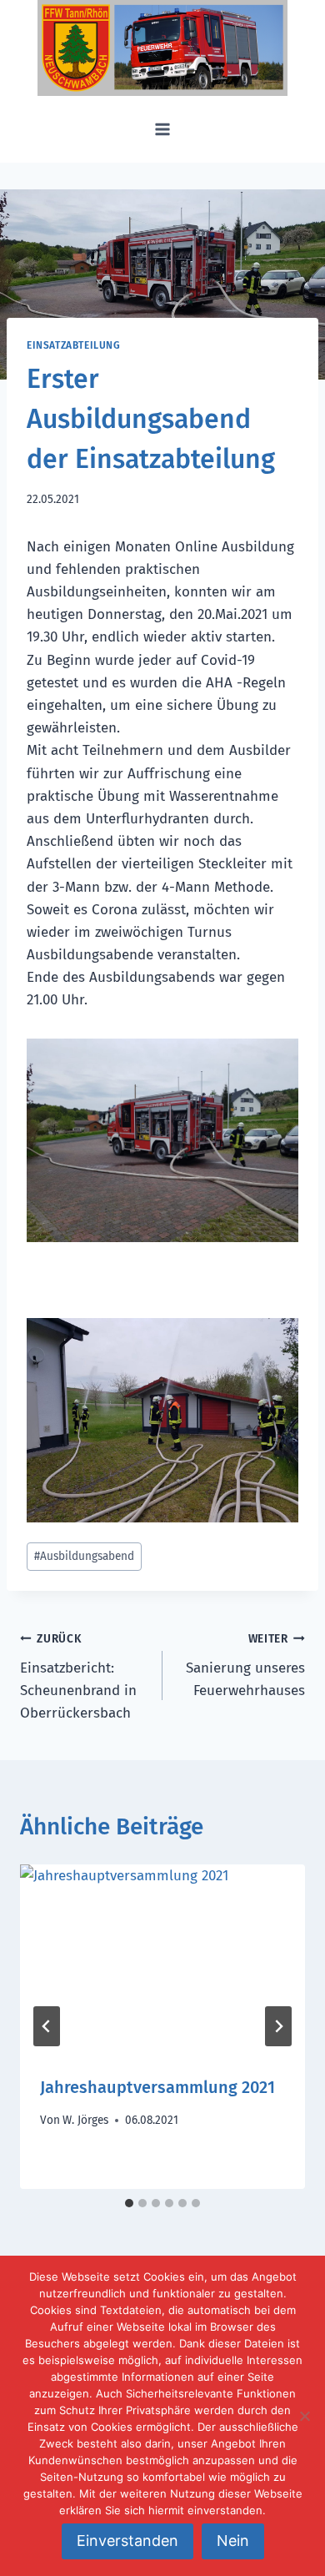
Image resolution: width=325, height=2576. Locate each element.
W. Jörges (85, 2120)
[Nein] (304, 2416)
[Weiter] (278, 2026)
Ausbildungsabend (84, 1556)
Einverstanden (127, 2541)
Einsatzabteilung (74, 345)
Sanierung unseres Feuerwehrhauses (245, 1665)
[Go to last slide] (47, 2026)
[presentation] (162, 1960)
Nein (233, 2541)
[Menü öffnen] (163, 129)
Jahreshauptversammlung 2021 (157, 2087)
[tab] (129, 2203)
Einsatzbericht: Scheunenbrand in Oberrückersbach (78, 1677)
